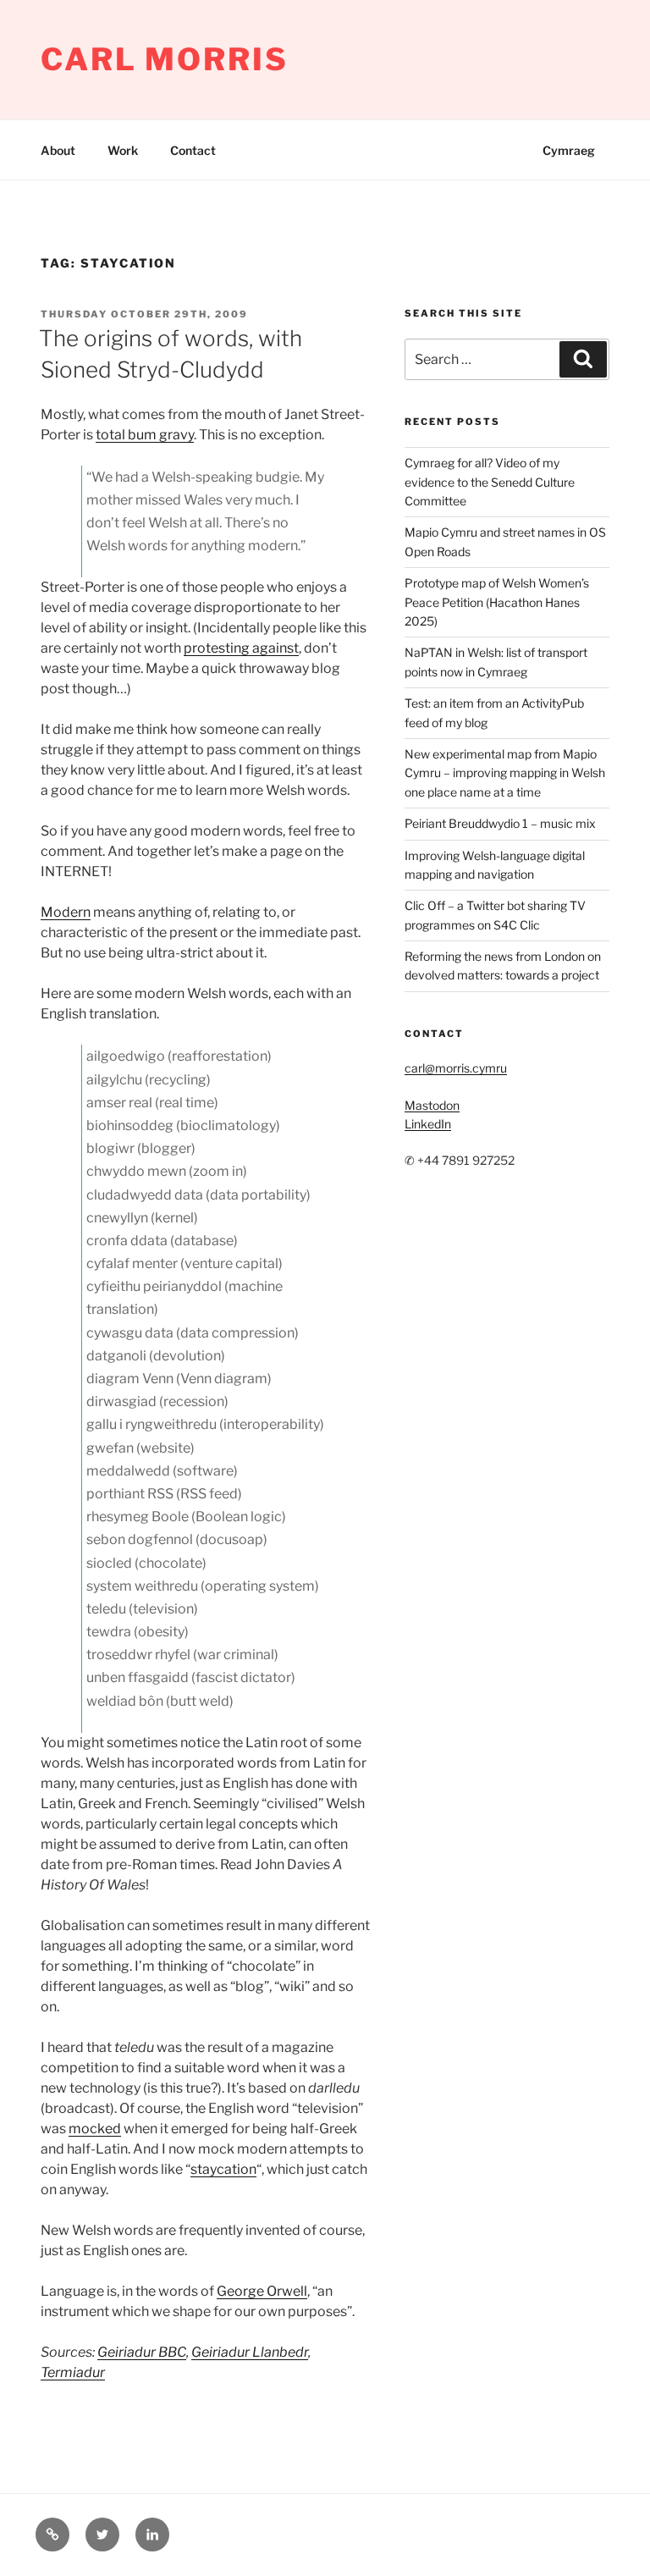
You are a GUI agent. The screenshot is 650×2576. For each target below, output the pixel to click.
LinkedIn (428, 1124)
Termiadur (73, 2372)
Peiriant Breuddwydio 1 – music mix (500, 823)
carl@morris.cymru (456, 1068)
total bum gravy (145, 435)
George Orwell (262, 2291)
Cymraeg (569, 150)
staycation (223, 2169)
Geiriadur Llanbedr (250, 2352)
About (58, 150)
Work (123, 150)
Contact (193, 150)
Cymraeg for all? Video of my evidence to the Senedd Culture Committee (490, 482)
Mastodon (432, 1105)
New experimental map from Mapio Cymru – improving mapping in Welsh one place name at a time (505, 773)
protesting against (241, 648)
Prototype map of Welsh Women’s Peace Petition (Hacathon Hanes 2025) (497, 602)
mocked (95, 2129)
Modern (66, 912)
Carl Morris (165, 59)
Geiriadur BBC (142, 2352)
